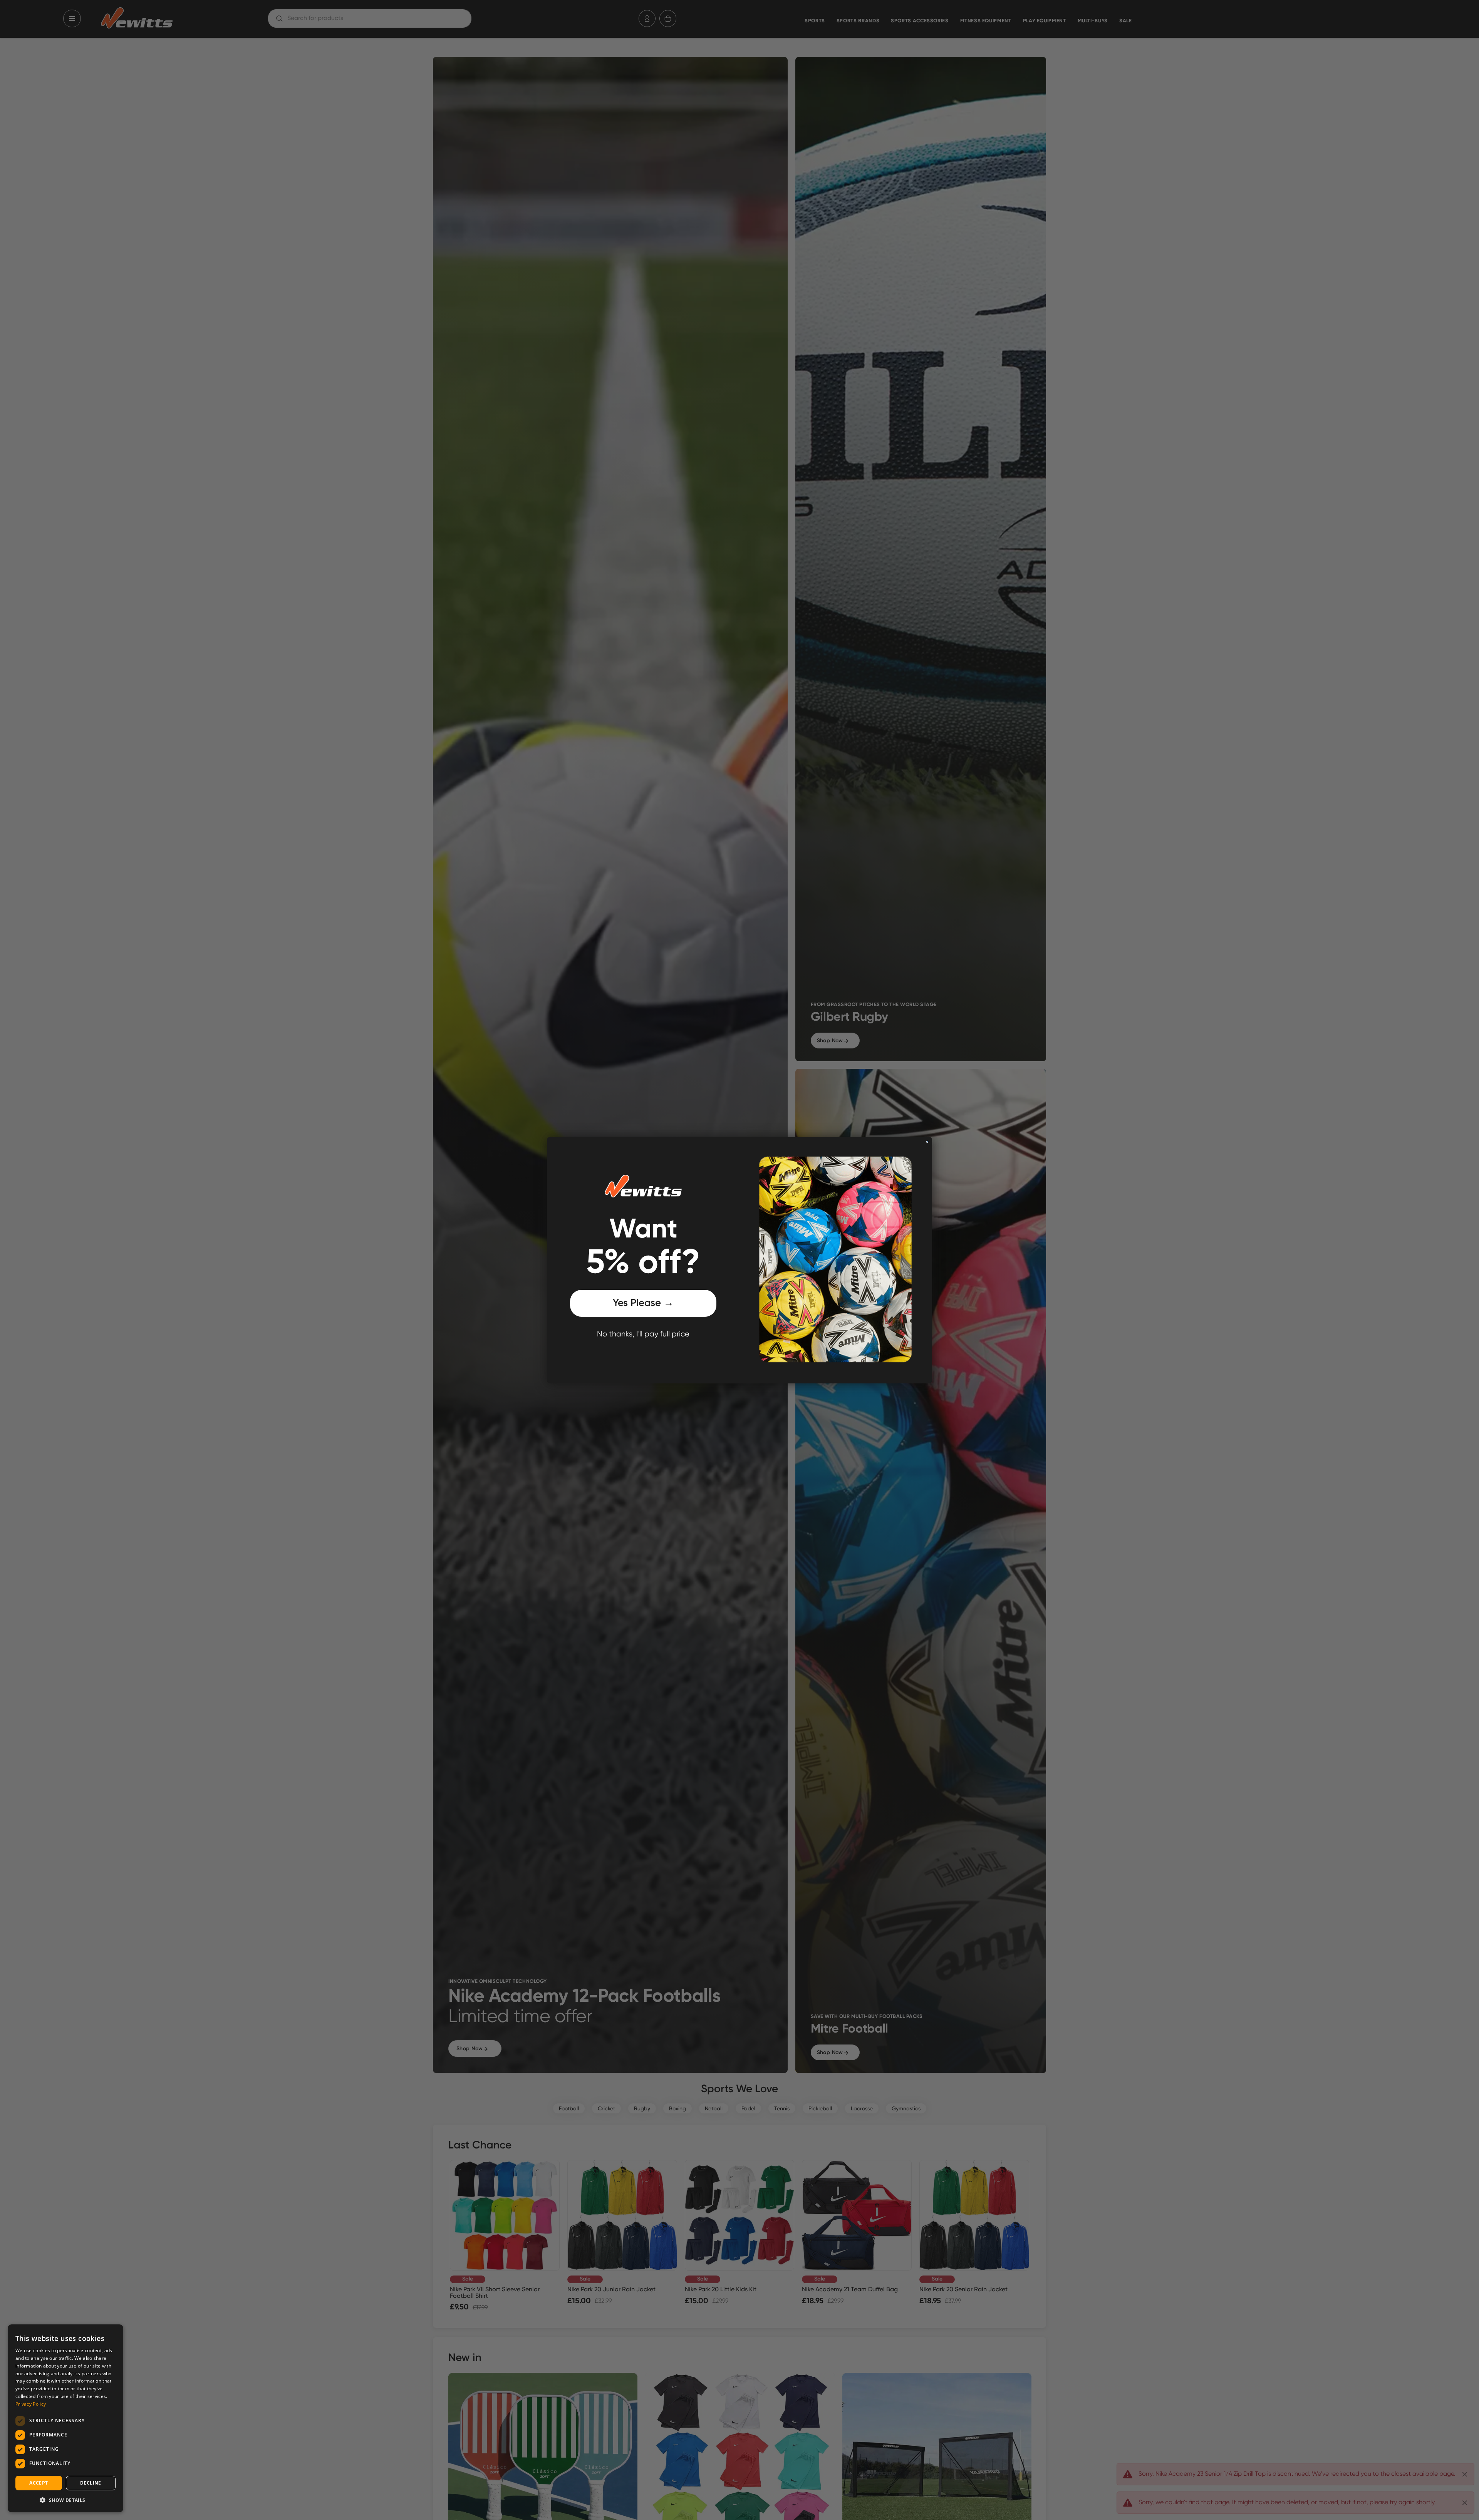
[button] (65, 2500)
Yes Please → (643, 1303)
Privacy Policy (31, 2404)
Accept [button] (39, 2483)
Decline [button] (91, 2483)
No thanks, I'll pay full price (643, 1334)
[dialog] (65, 2418)
